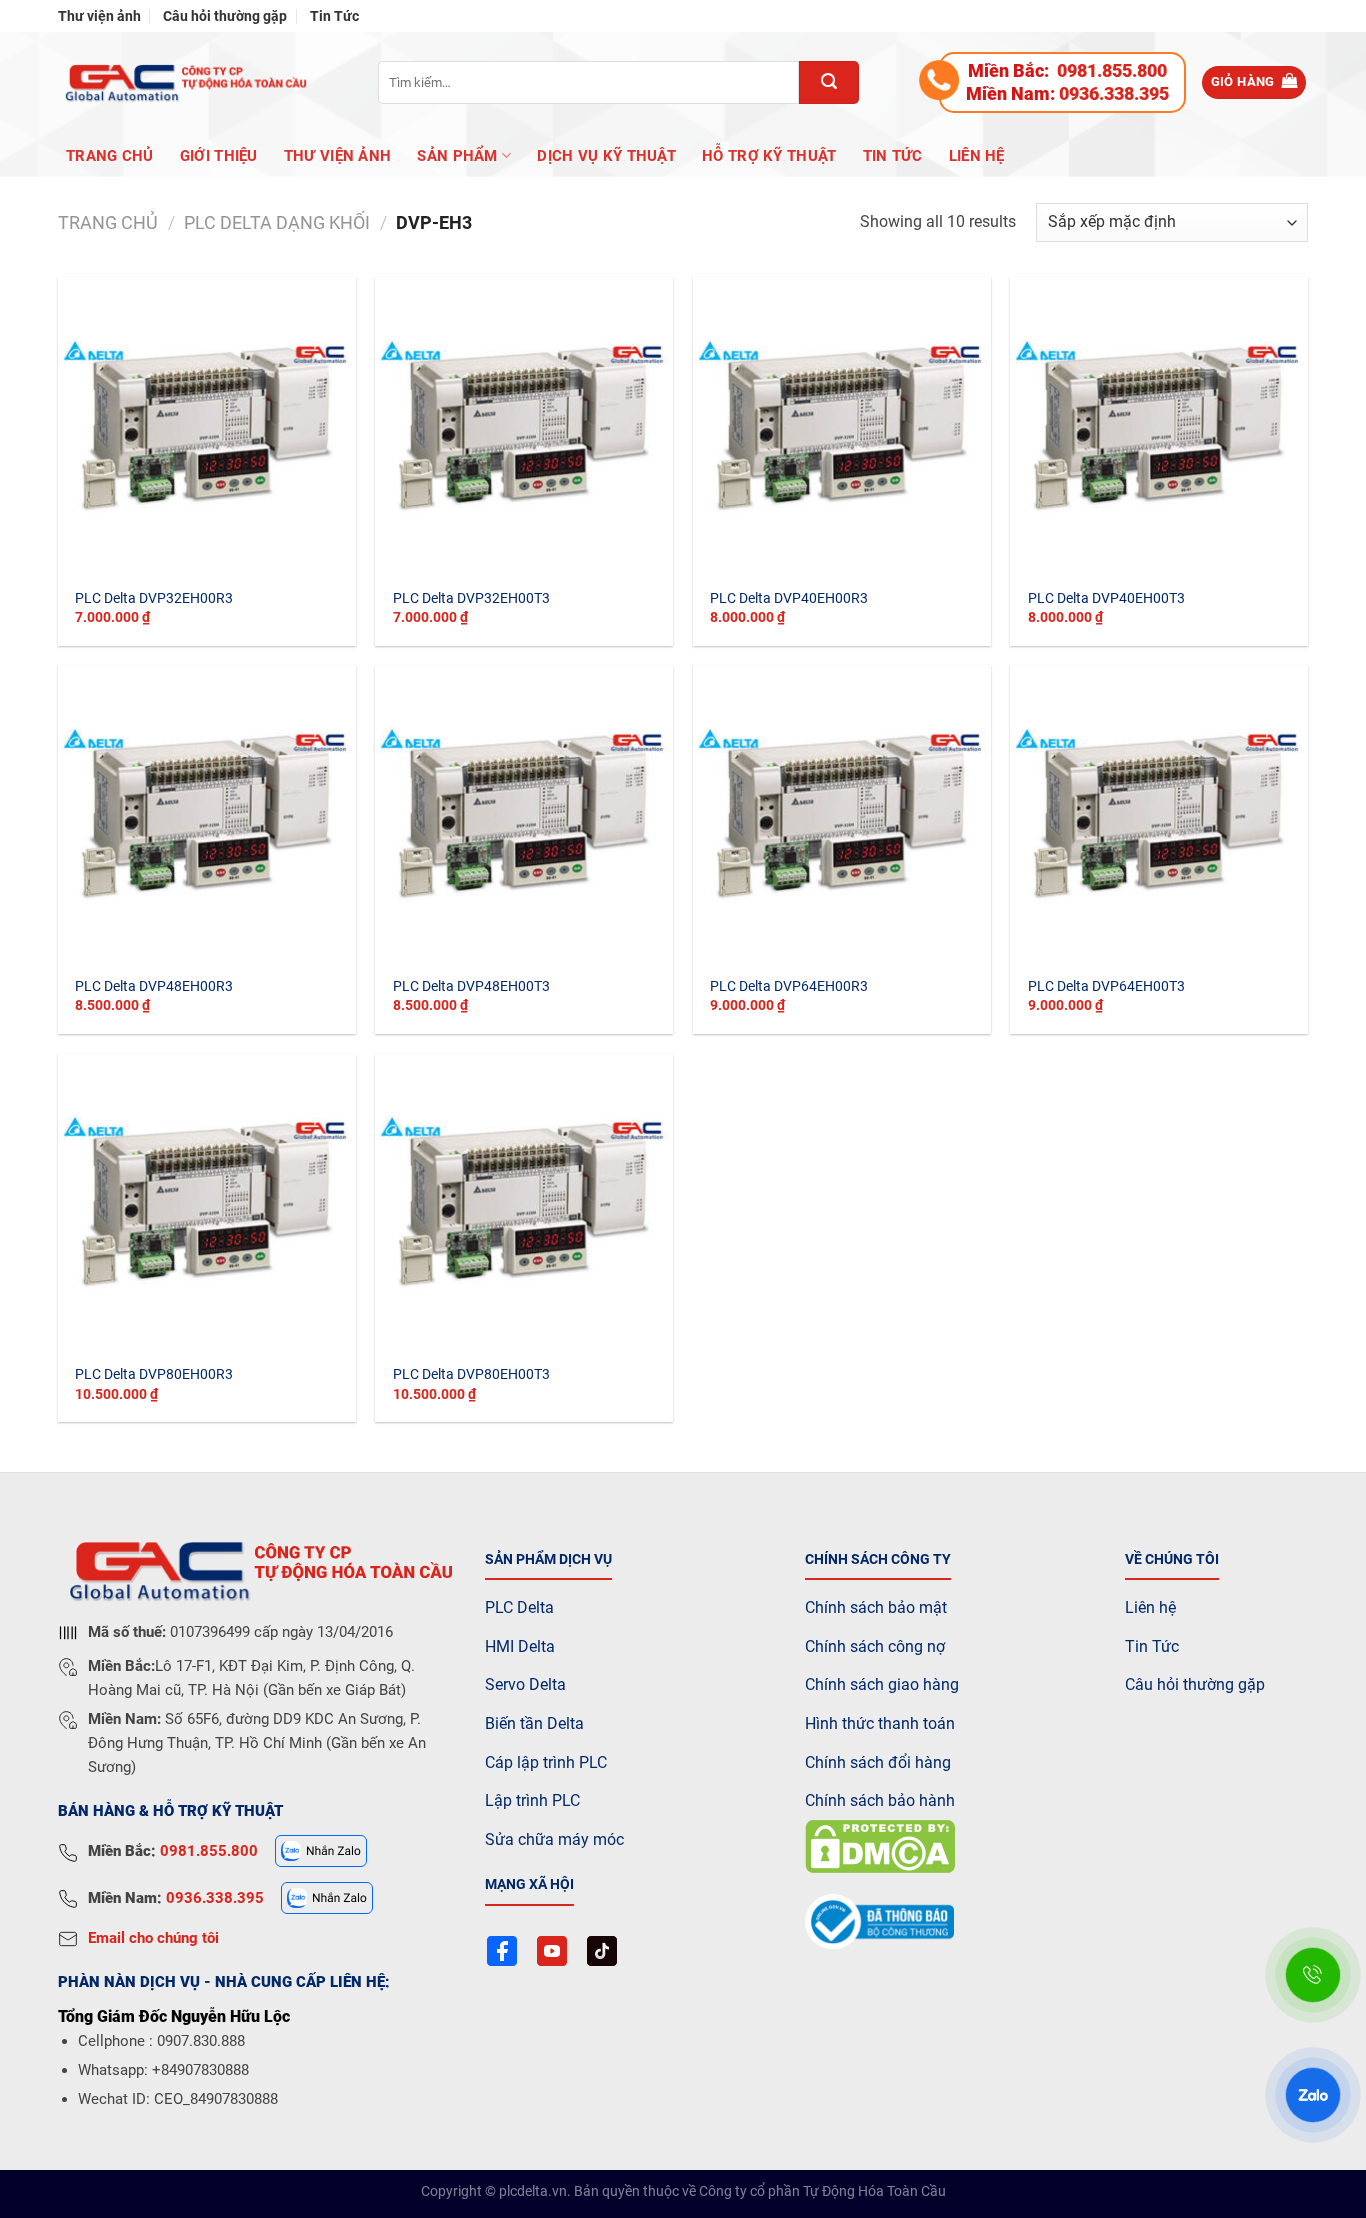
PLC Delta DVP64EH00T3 (1106, 986)
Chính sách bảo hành (880, 1800)
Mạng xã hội (529, 1884)
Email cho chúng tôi (153, 1938)
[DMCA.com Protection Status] (880, 1845)
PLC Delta (519, 1607)
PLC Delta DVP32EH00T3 (471, 598)
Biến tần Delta (534, 1723)
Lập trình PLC (532, 1800)
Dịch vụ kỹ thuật (606, 156)
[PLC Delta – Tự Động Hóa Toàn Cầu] (183, 82)
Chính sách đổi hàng (878, 1762)
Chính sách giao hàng (882, 1684)
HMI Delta (520, 1646)
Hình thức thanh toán (880, 1723)
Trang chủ (110, 156)
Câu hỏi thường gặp (225, 16)
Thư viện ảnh (99, 16)
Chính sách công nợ (875, 1646)
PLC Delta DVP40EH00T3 (1106, 598)
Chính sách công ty (878, 1559)
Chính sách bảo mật (876, 1607)
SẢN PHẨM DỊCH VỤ (548, 1559)
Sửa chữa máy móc (554, 1839)
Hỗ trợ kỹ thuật (769, 156)
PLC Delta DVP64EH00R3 (789, 986)
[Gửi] (829, 82)
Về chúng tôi (1172, 1559)
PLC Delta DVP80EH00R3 (154, 1374)
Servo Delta (525, 1684)
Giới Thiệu (219, 156)
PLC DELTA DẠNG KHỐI (277, 222)
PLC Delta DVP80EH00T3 (471, 1374)
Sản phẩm (457, 156)
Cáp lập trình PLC (546, 1762)
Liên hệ (977, 156)
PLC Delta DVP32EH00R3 (154, 598)
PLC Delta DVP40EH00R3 (789, 598)
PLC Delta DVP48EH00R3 (154, 986)
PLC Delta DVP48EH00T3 (471, 986)
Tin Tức (334, 16)
